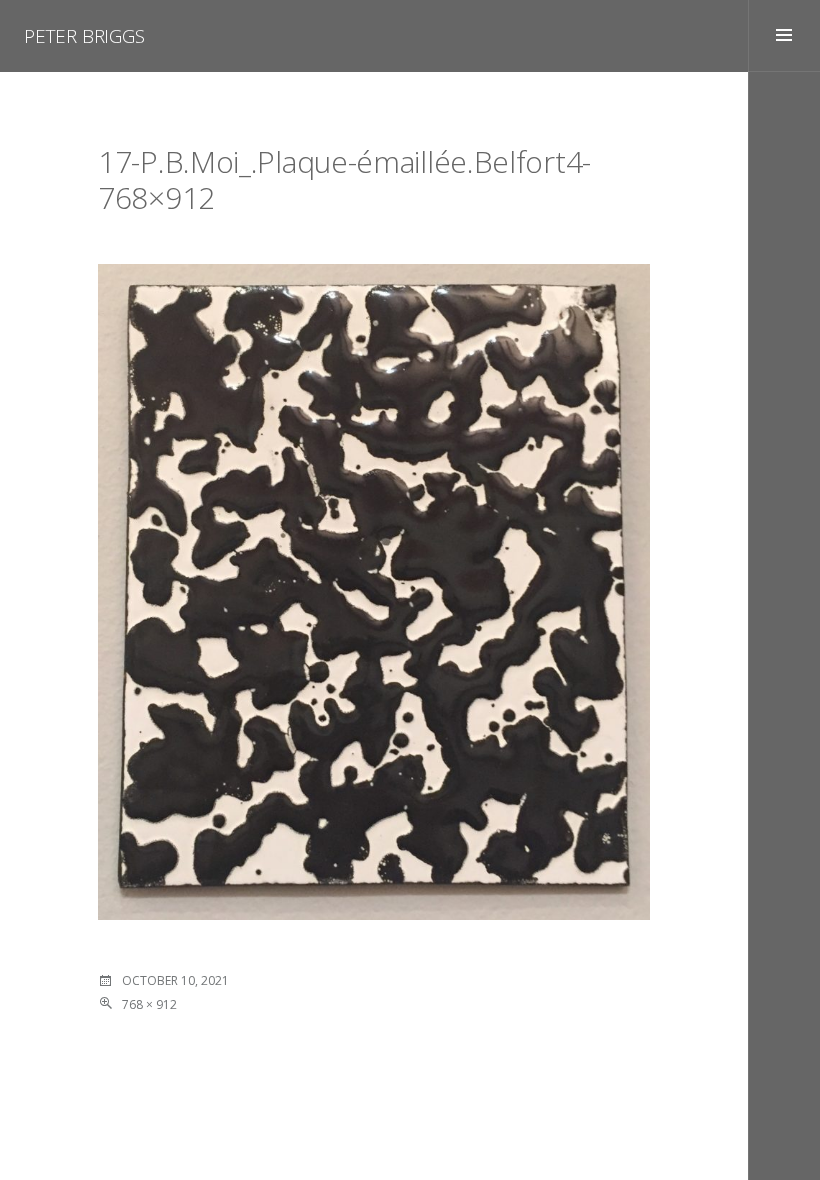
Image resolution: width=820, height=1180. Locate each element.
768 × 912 (149, 1004)
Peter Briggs (84, 36)
